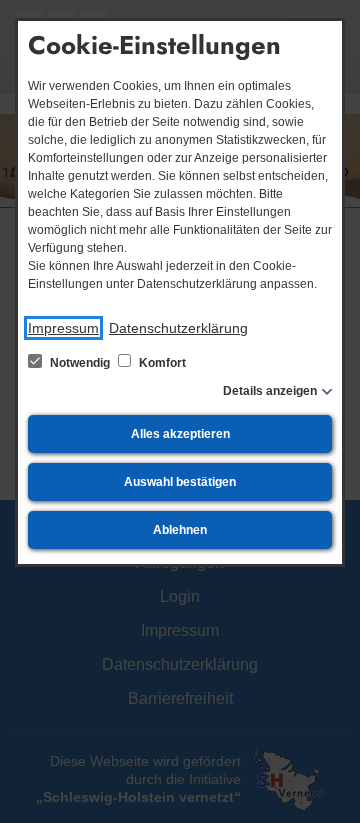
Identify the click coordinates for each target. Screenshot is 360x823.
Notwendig (80, 363)
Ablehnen (180, 530)
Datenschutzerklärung (178, 328)
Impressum (63, 328)
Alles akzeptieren (180, 434)
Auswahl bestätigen (180, 482)
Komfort (161, 363)
